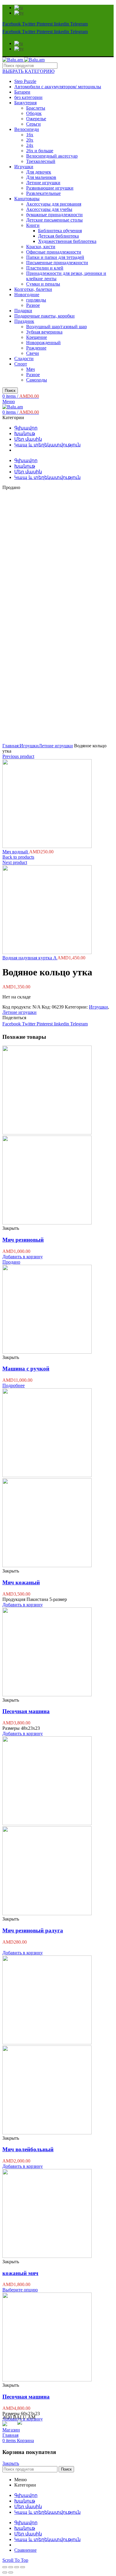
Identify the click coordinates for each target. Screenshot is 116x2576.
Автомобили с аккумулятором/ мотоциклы (58, 87)
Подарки (23, 311)
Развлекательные (43, 193)
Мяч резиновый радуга (33, 1930)
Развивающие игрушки (50, 188)
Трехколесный (41, 161)
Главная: (11, 746)
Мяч (30, 369)
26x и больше (40, 151)
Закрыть (11, 2463)
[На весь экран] (17, 2567)
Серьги (33, 124)
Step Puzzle (25, 81)
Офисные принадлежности (54, 252)
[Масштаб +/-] (23, 2567)
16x (30, 135)
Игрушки (24, 167)
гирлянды (36, 300)
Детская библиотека (58, 236)
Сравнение (25, 2550)
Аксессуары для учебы (49, 209)
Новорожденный (43, 343)
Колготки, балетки (33, 289)
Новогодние (27, 295)
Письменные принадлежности (57, 263)
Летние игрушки (43, 183)
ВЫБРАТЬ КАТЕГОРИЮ (28, 71)
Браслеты (36, 108)
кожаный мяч (20, 2273)
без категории (28, 97)
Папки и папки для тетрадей (55, 257)
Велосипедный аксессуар (52, 156)
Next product (15, 862)
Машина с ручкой (26, 1369)
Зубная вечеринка (44, 332)
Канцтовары (27, 199)
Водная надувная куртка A (30, 958)
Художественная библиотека (67, 241)
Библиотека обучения (60, 231)
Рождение (36, 348)
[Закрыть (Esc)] (5, 2567)
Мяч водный (16, 852)
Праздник (24, 321)
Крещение (37, 337)
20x (30, 140)
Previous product (18, 756)
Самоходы (37, 380)
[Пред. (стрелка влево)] (5, 2572)
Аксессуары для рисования (54, 204)
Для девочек (39, 172)
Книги (33, 225)
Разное (33, 305)
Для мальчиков (41, 177)
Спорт (21, 364)
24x (30, 145)
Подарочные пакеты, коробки (44, 316)
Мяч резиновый (23, 1240)
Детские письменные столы (54, 220)
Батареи (22, 92)
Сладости (24, 359)
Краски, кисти (41, 247)
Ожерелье (36, 119)
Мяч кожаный (21, 1582)
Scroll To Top (15, 2560)
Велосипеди (27, 129)
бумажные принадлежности (54, 215)
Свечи (33, 353)
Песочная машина (26, 1711)
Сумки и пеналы (43, 284)
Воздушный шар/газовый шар (57, 327)
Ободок (34, 113)
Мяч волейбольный (28, 2149)
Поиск (10, 391)
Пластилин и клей (45, 268)
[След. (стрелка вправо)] (11, 2572)
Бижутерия (25, 103)
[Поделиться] (11, 2567)
